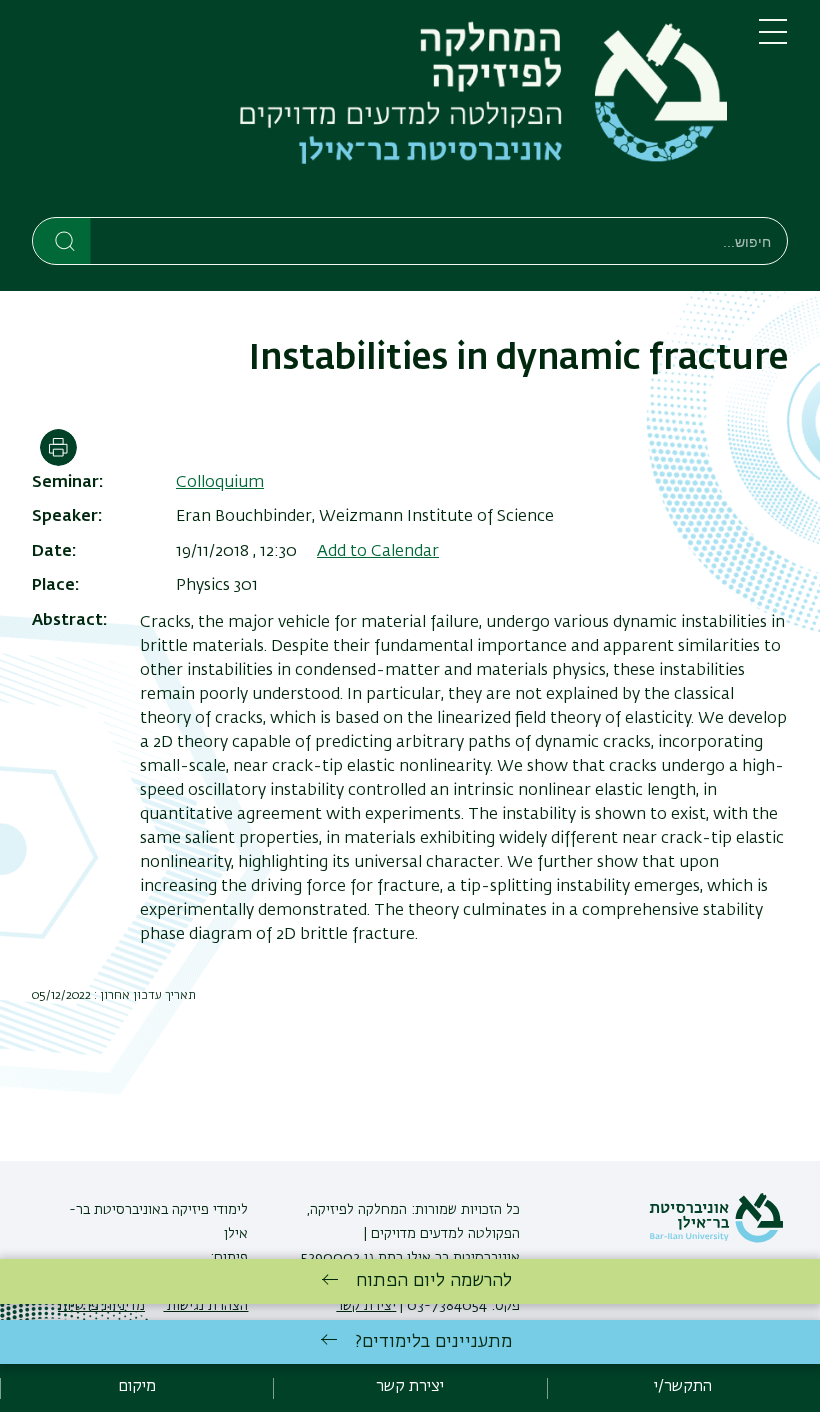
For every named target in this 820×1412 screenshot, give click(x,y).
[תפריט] (773, 40)
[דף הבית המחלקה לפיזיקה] (379, 112)
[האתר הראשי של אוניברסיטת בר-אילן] (716, 1239)
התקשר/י (683, 1387)
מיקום (137, 1387)
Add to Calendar (378, 552)
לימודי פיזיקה (208, 1210)
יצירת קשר (410, 1387)
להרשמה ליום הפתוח (434, 1281)
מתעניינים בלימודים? (433, 1342)
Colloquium (220, 483)
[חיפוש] (62, 240)
